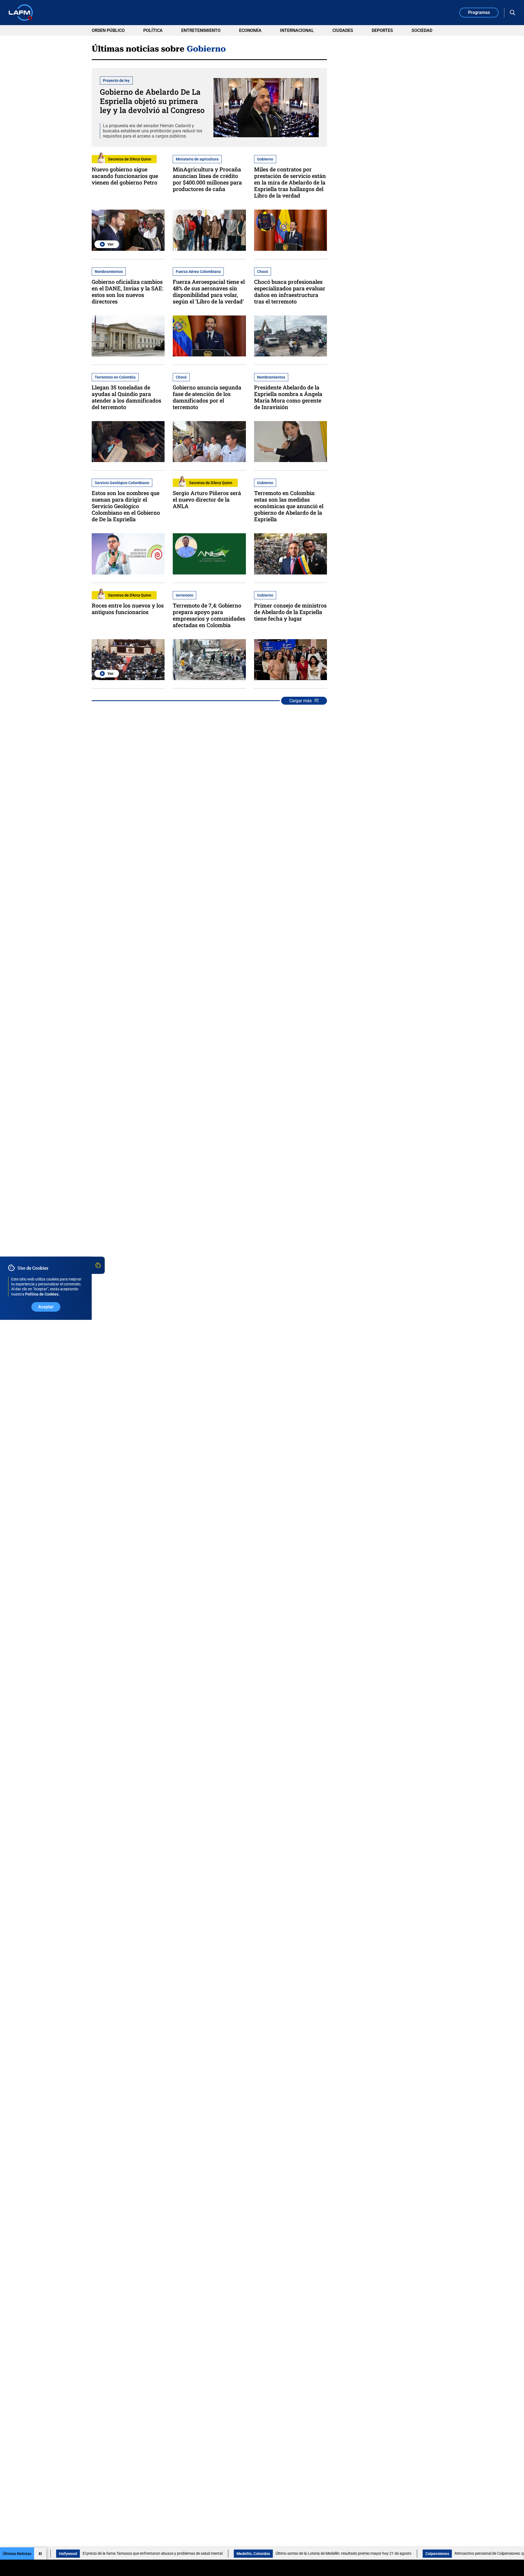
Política (153, 30)
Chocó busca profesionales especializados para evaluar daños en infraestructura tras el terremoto (290, 291)
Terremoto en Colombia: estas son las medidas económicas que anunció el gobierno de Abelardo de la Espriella (289, 506)
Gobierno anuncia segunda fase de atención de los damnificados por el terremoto (207, 397)
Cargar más (300, 701)
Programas (479, 12)
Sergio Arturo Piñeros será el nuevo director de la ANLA (207, 499)
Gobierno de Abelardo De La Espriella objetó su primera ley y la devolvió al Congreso (152, 101)
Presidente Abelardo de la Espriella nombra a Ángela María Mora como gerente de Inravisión (288, 397)
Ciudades (343, 30)
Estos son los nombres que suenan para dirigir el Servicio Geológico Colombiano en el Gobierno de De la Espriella (126, 506)
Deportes (382, 30)
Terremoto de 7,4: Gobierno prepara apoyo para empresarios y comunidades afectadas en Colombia (209, 615)
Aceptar (46, 1307)
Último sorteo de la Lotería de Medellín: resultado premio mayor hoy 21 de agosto (284, 2553)
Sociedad (422, 30)
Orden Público (108, 30)
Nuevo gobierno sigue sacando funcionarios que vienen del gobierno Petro (125, 176)
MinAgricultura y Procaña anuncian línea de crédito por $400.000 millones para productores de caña (207, 179)
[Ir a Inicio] (21, 13)
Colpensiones (378, 2554)
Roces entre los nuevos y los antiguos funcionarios (128, 609)
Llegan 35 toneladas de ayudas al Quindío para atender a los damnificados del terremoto (126, 397)
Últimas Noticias (17, 2554)
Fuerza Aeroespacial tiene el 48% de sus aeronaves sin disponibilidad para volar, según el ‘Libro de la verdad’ (209, 291)
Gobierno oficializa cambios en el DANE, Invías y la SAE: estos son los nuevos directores (127, 291)
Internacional (297, 30)
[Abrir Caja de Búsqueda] (513, 13)
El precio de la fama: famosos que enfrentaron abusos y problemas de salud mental (93, 2553)
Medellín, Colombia (194, 2554)
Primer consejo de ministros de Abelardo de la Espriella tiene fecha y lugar (290, 612)
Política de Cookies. (42, 1294)
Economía (250, 30)
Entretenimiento (201, 30)
